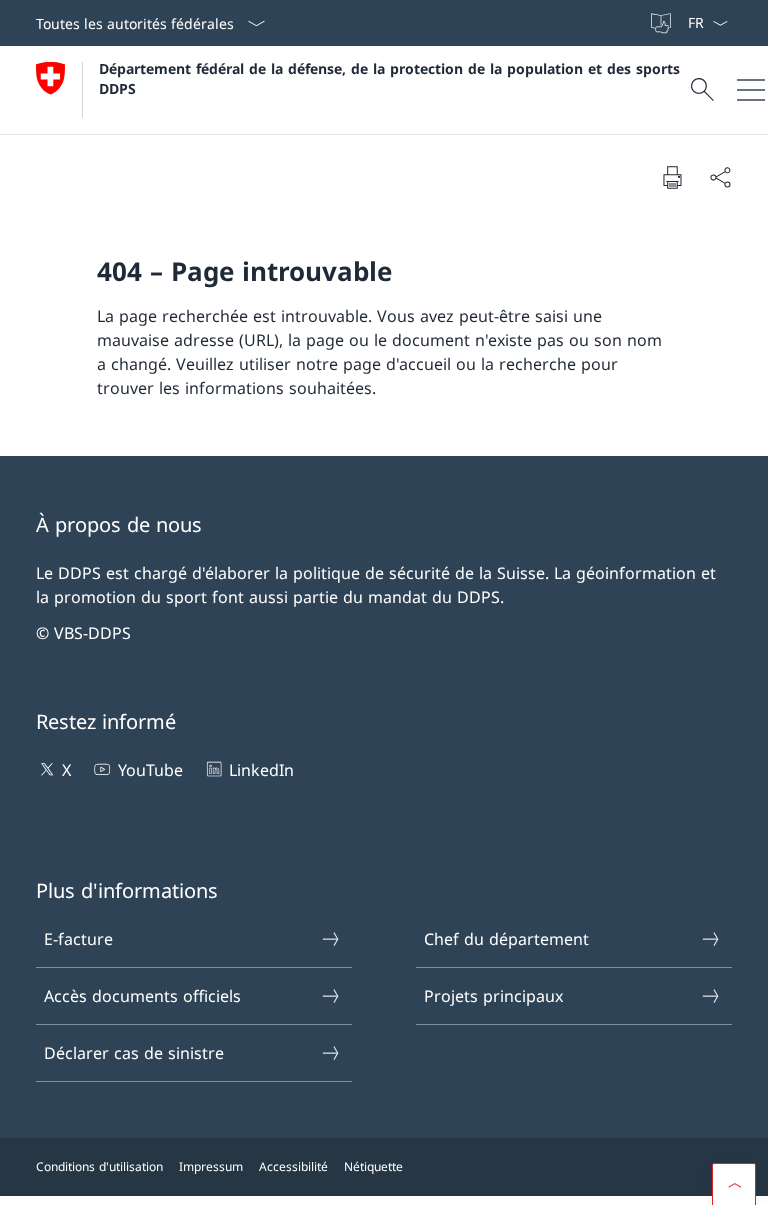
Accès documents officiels (142, 996)
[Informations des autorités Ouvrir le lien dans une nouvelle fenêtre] (639, 23)
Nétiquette (373, 1166)
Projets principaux (493, 996)
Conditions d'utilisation (99, 1166)
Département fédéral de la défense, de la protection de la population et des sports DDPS (392, 78)
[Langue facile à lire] (663, 23)
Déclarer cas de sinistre (134, 1053)
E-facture (78, 939)
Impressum (211, 1166)
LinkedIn (261, 770)
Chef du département (506, 939)
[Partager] (720, 177)
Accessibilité (293, 1166)
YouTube (150, 770)
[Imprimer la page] (672, 177)
